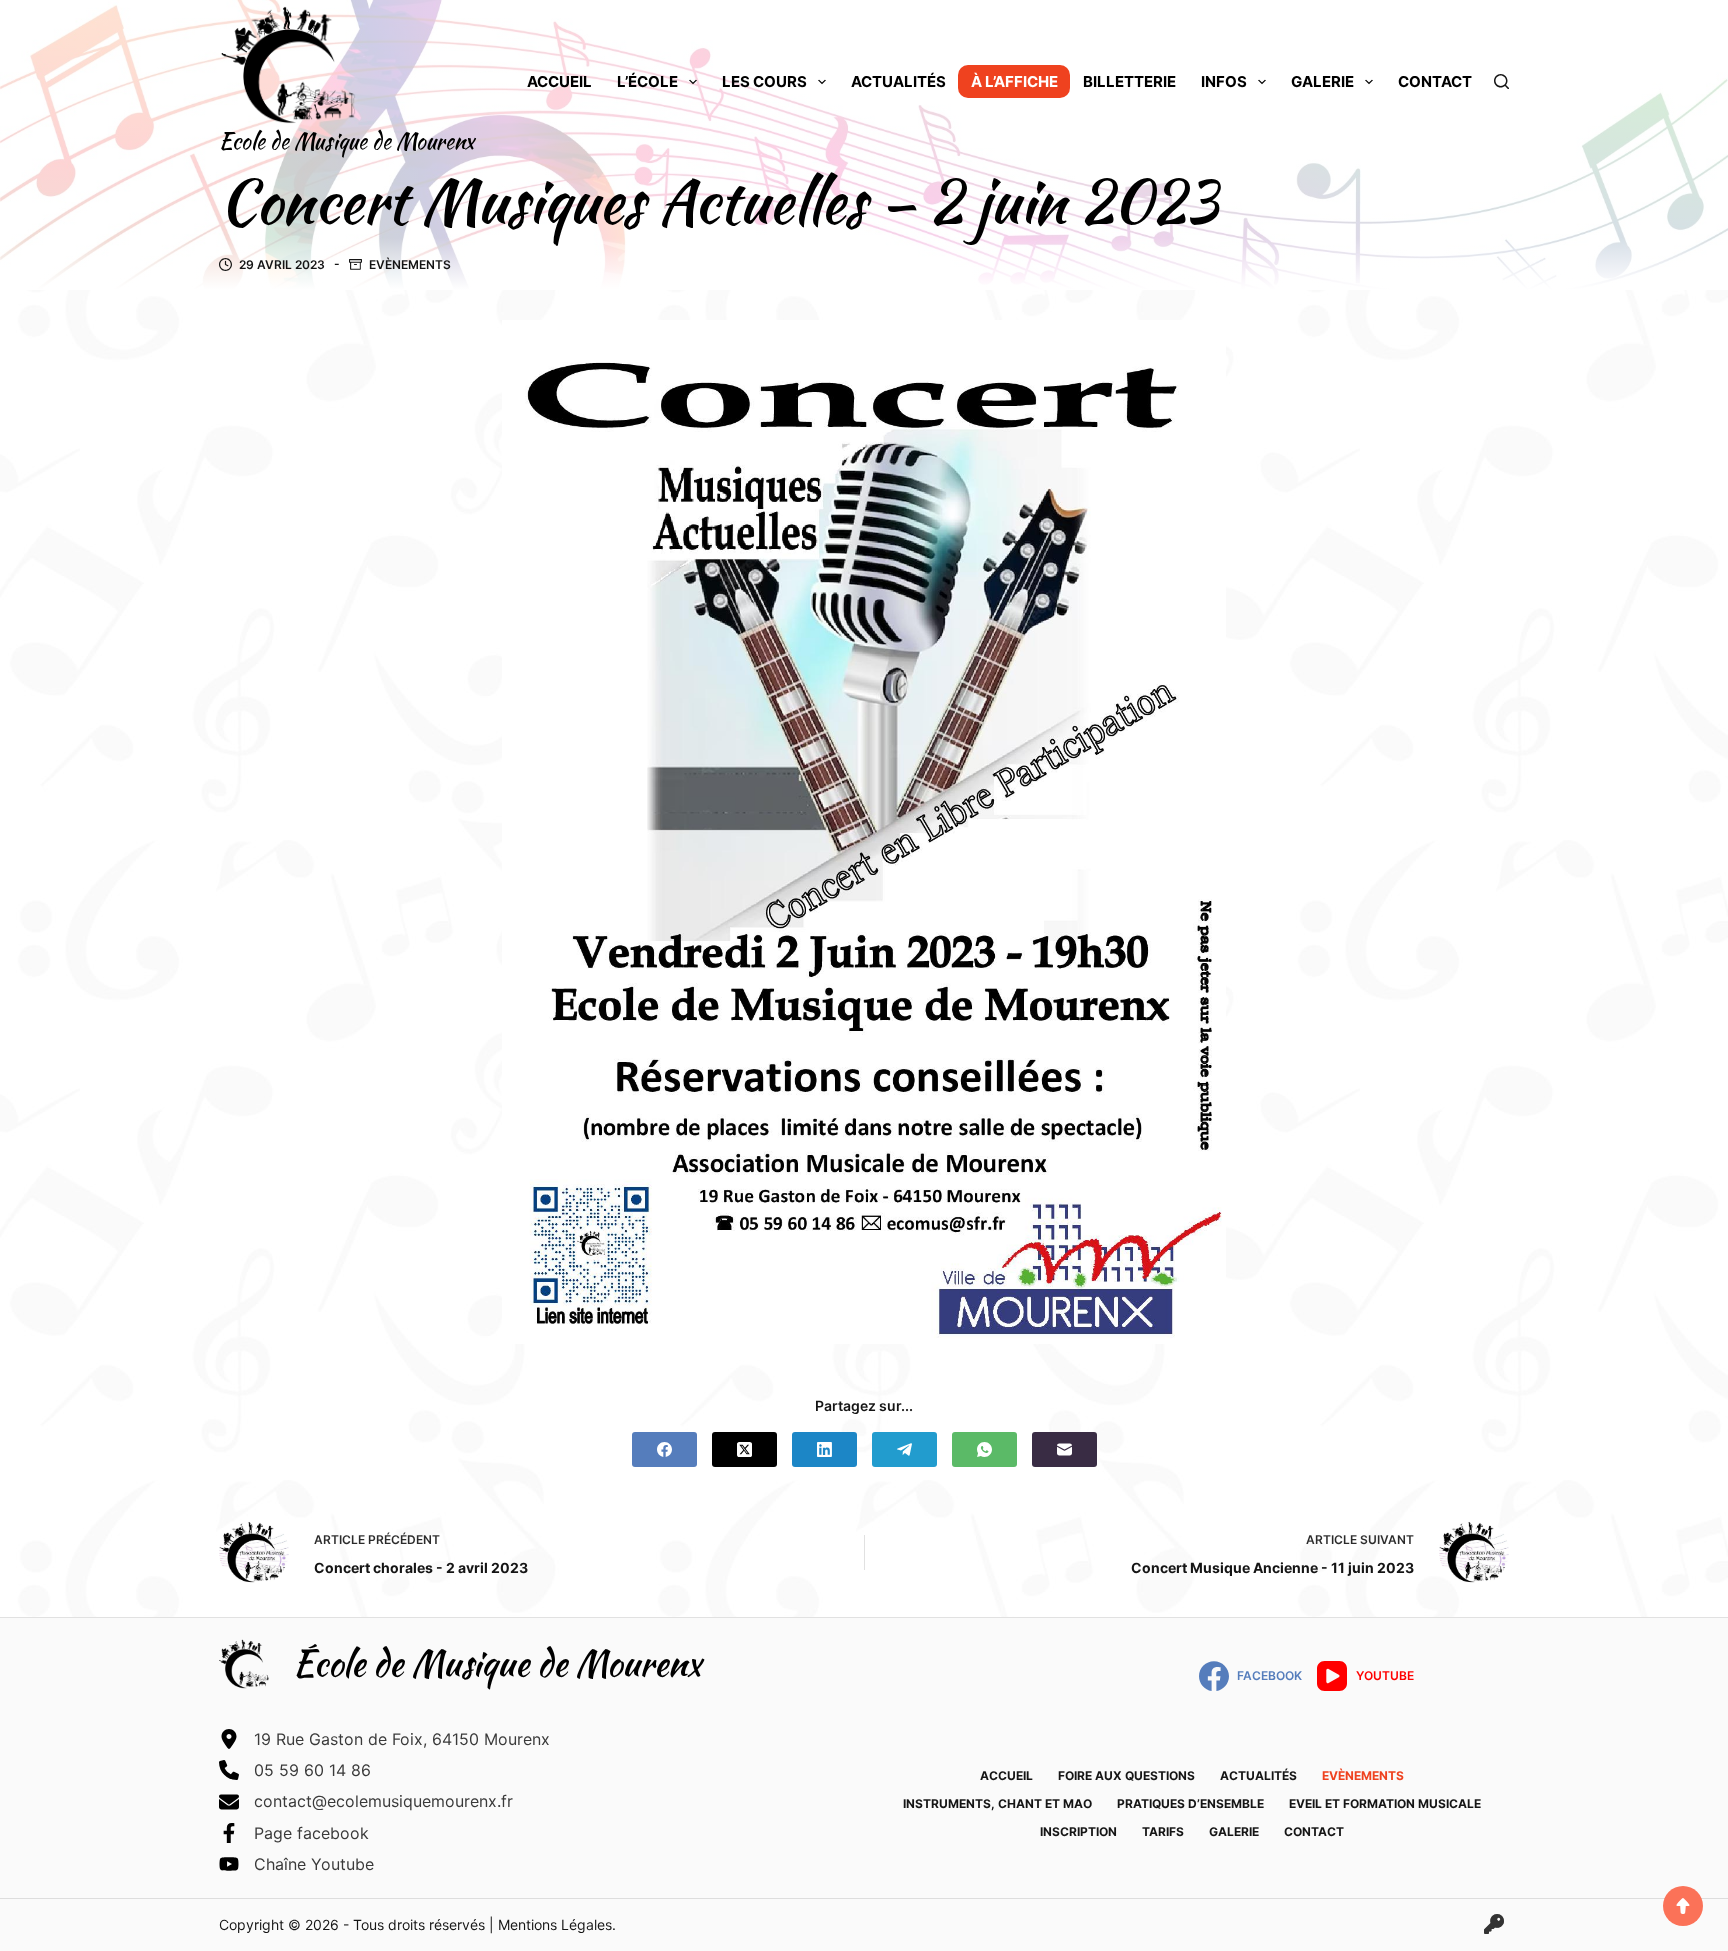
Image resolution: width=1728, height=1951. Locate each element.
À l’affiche (1014, 81)
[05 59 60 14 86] (295, 1770)
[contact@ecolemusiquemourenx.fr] (366, 1801)
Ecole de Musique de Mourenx (346, 141)
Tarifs (1163, 1831)
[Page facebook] (294, 1833)
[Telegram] (904, 1449)
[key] (1494, 1924)
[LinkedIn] (824, 1449)
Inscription (1078, 1831)
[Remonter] (1683, 1906)
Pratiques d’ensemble (1190, 1803)
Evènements (410, 264)
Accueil (559, 81)
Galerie (1322, 81)
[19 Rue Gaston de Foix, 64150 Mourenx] (384, 1739)
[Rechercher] (1501, 81)
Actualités (898, 81)
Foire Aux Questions (1126, 1775)
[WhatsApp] (984, 1449)
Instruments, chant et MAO (997, 1803)
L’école (647, 81)
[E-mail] (1064, 1449)
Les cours (764, 81)
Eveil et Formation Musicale (1385, 1803)
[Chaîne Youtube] (296, 1864)
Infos (1224, 81)
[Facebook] (664, 1449)
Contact (1435, 81)
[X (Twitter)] (744, 1449)
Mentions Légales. (557, 1924)
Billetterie (1129, 81)
